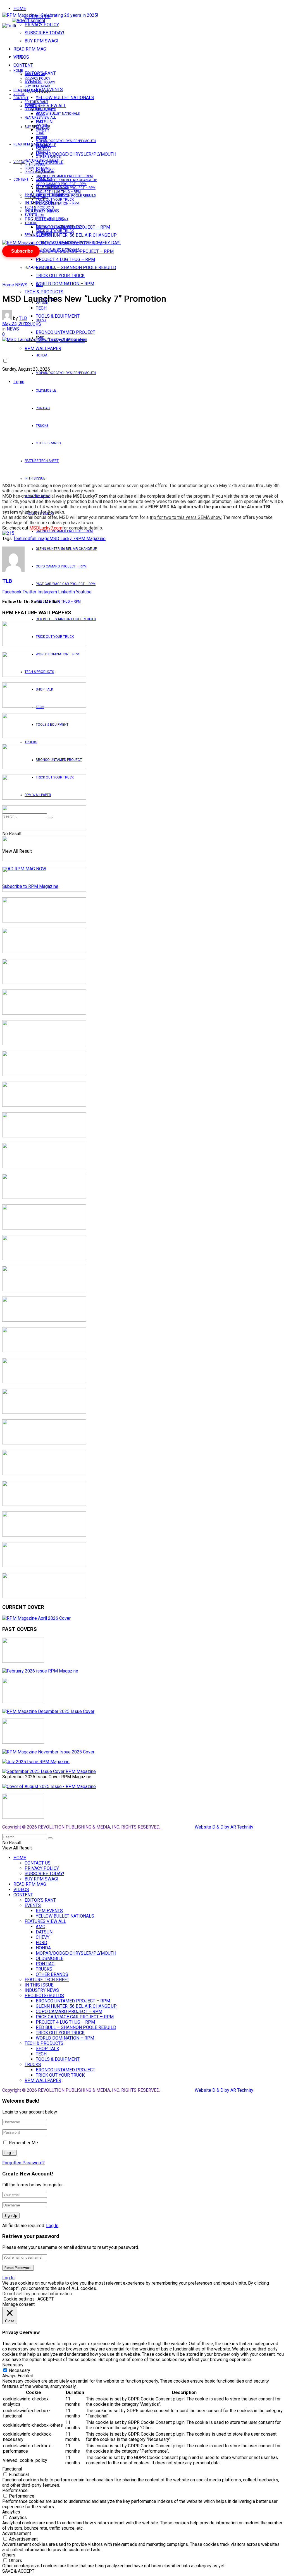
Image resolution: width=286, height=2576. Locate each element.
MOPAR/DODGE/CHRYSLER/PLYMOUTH (76, 154)
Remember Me (23, 2143)
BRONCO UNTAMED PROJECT (65, 332)
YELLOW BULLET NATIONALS (65, 98)
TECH (40, 215)
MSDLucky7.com (46, 528)
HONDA (41, 355)
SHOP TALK (44, 211)
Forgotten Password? (23, 2163)
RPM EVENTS (46, 110)
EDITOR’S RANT (36, 102)
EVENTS (31, 215)
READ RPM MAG (30, 49)
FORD (40, 133)
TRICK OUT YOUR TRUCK (60, 276)
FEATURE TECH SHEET (42, 461)
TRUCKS (42, 426)
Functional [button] (12, 2469)
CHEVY (41, 320)
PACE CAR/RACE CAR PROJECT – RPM (66, 584)
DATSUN (42, 125)
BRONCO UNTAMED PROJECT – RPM (64, 531)
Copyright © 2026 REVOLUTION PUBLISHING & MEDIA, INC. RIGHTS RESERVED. (82, 1827)
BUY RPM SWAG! (41, 41)
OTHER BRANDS (48, 443)
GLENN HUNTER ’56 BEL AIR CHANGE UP (76, 235)
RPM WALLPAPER (38, 235)
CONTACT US (35, 75)
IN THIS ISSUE (35, 478)
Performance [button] (15, 2490)
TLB (23, 318)
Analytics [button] (11, 2512)
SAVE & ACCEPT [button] (18, 2571)
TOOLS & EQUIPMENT (58, 316)
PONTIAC (43, 408)
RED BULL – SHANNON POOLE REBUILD (76, 268)
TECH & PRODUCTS (44, 292)
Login (19, 382)
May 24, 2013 (16, 324)
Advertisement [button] (17, 2533)
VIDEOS (19, 94)
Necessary (20, 2370)
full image (40, 539)
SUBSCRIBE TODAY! (44, 33)
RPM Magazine (90, 539)
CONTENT (23, 65)
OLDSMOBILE (46, 390)
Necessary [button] (13, 2365)
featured (22, 539)
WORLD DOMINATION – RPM (65, 284)
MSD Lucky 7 (62, 539)
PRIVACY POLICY (42, 25)
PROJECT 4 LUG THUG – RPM (65, 259)
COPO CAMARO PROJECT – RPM (61, 566)
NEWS (21, 285)
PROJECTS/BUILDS (39, 172)
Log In (52, 2226)
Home (8, 285)
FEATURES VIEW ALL (40, 267)
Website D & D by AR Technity (224, 1827)
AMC (39, 285)
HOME (20, 9)
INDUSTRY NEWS (37, 168)
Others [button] (9, 2555)
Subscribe (22, 251)
